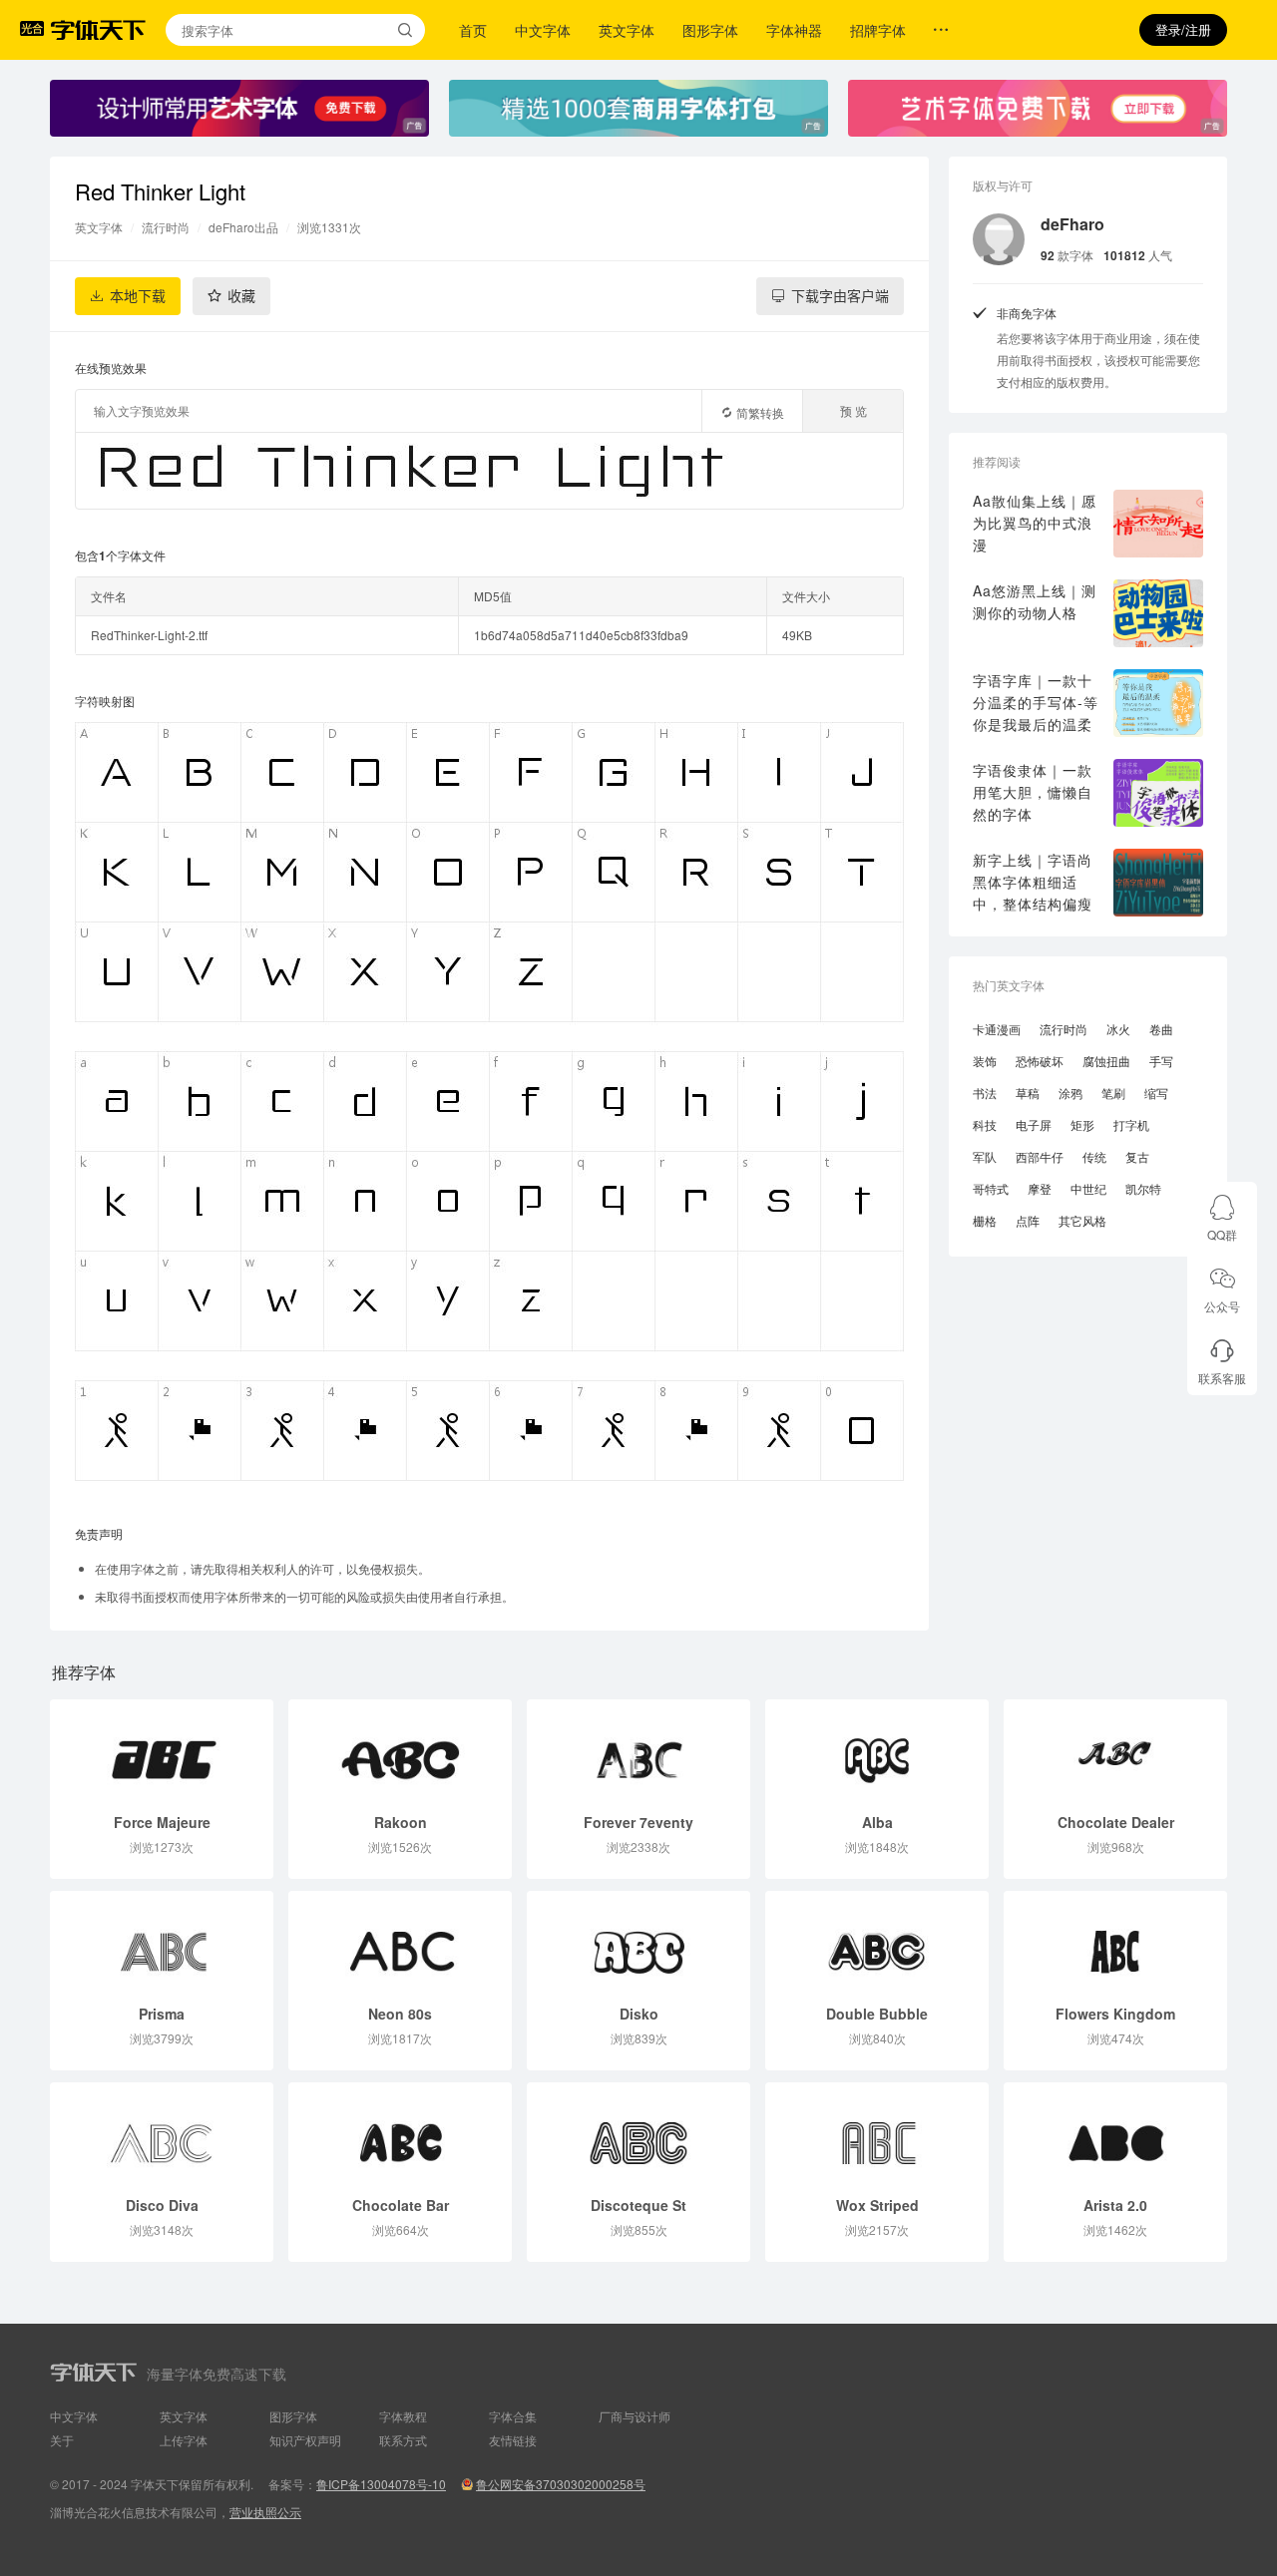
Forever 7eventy (638, 1822)
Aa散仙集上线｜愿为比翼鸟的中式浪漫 (1035, 523)
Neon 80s (400, 2014)
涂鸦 (1070, 1093)
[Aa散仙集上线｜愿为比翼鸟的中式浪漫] (1158, 524)
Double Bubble (877, 2014)
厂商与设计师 (635, 2416)
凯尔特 (1143, 1188)
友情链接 (513, 2440)
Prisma (162, 2014)
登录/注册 (1183, 29)
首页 (473, 30)
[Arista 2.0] (1115, 2133)
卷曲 (1161, 1029)
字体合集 (513, 2416)
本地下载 (138, 296)
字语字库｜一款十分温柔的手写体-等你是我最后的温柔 (1036, 702)
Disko (639, 2014)
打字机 (1131, 1124)
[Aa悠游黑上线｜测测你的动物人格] (1158, 613)
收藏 (241, 296)
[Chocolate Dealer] (1115, 1750)
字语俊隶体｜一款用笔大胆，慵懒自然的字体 (1033, 792)
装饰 (985, 1061)
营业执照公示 (265, 2512)
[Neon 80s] (400, 1942)
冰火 (1118, 1029)
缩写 (1156, 1093)
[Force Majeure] (162, 1750)
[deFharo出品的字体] (999, 239)
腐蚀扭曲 (1106, 1061)
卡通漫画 (997, 1029)
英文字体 (627, 30)
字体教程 (403, 2416)
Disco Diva (162, 2205)
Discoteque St (638, 2205)
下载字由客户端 (840, 296)
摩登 (1040, 1188)
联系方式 (403, 2440)
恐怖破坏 (1040, 1061)
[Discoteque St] (638, 2133)
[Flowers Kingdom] (1115, 1942)
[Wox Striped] (877, 2133)
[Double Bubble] (877, 1942)
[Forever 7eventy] (638, 1750)
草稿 (1028, 1093)
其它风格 (1082, 1220)
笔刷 (1113, 1093)
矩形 (1082, 1124)
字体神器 (794, 30)
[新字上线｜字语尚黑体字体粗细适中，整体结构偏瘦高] (1158, 883)
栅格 (985, 1220)
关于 (62, 2440)
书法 (985, 1093)
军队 (985, 1156)
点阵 (1028, 1220)
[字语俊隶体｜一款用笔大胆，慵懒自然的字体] (1158, 793)
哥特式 (991, 1188)
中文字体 (543, 30)
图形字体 (710, 30)
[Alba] (877, 1750)
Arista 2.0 (1115, 2205)
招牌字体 (878, 30)
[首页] (98, 30)
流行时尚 (166, 227)
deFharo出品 (243, 227)
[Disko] (638, 1942)
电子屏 (1034, 1124)
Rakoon (401, 1822)
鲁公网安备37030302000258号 (561, 2484)
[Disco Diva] (162, 2133)
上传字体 (184, 2440)
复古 (1137, 1156)
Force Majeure (162, 1822)
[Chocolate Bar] (400, 2133)
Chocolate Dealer (1116, 1822)
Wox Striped (877, 2205)
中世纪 (1088, 1188)
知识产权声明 (305, 2440)
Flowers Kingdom (1115, 2014)
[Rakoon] (400, 1750)
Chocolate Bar (401, 2205)
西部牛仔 (1040, 1156)
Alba (877, 1822)
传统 (1094, 1156)
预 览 (853, 410)
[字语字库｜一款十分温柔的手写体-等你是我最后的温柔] (1158, 703)
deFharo (1072, 224)
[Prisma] (162, 1942)
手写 (1161, 1061)
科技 (985, 1124)
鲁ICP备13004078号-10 (381, 2484)
